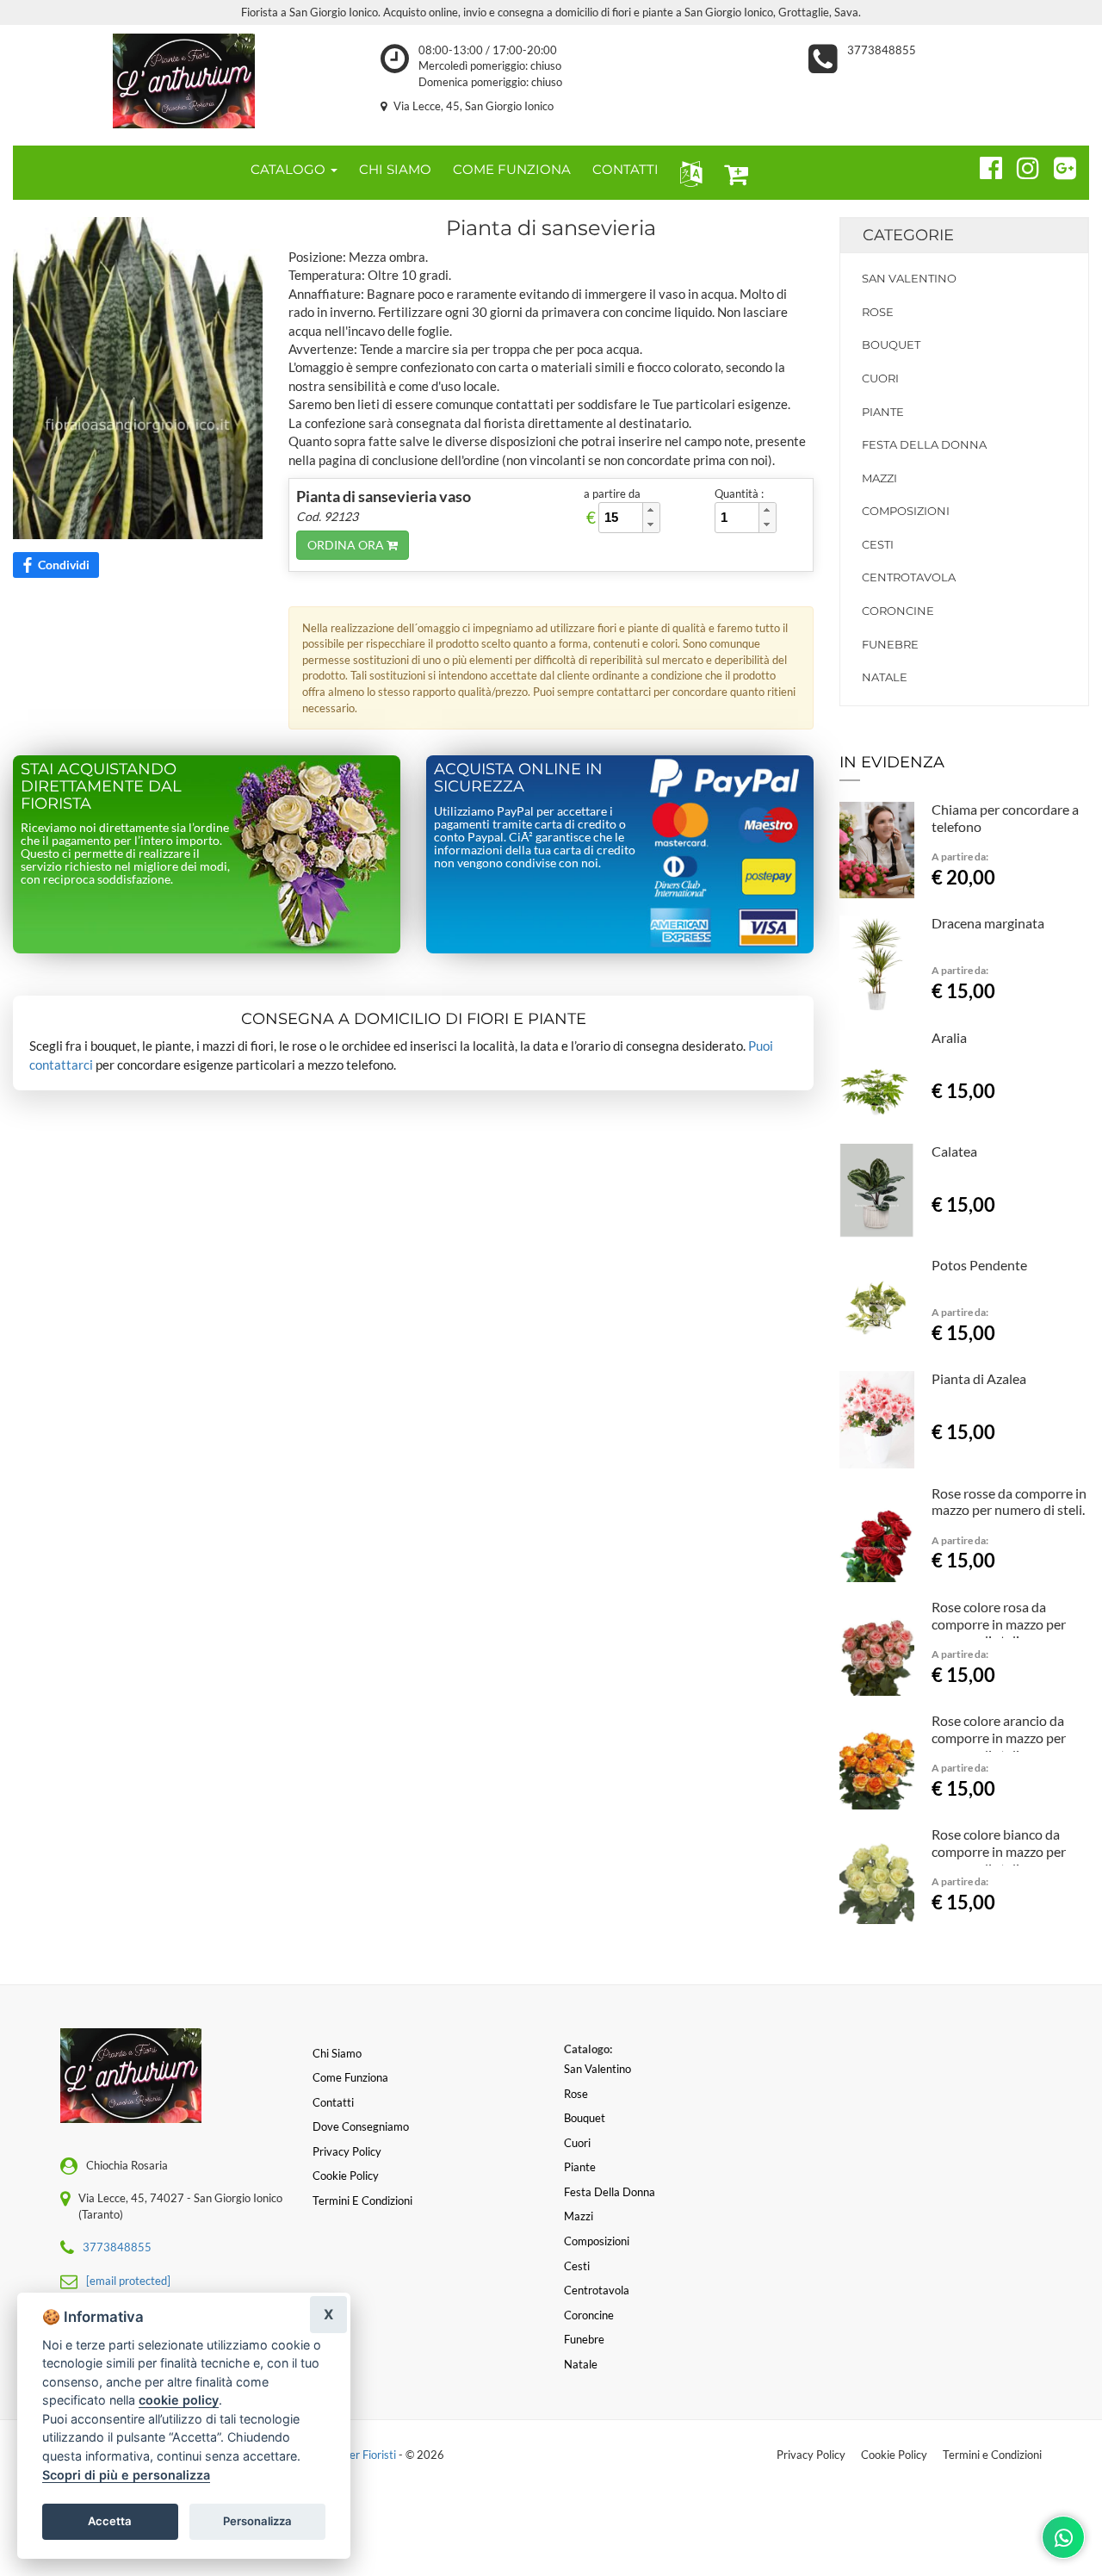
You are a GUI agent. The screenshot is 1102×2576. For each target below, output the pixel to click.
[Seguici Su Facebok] (984, 165)
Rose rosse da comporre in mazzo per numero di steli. (1009, 1502)
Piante (883, 412)
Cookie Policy (894, 2455)
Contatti (333, 2102)
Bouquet (891, 345)
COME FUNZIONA (512, 169)
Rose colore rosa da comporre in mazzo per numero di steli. (999, 1624)
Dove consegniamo (361, 2126)
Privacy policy (347, 2151)
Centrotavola (909, 577)
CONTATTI (625, 169)
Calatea (954, 1151)
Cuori (880, 378)
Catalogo (290, 169)
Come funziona (350, 2077)
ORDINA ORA (347, 545)
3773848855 (882, 50)
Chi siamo (337, 2053)
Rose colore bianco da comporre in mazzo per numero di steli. (999, 1851)
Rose (878, 312)
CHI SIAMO (395, 169)
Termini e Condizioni (992, 2455)
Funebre (890, 644)
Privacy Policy (811, 2455)
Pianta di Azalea (979, 1378)
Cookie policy (346, 2176)
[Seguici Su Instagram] (1021, 165)
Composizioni (906, 511)
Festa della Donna (924, 444)
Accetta (110, 2521)
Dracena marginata (988, 923)
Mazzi (879, 478)
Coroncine (898, 611)
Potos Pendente (979, 1265)
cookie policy (179, 2400)
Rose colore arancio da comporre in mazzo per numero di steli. (999, 1738)
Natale (885, 677)
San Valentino (909, 278)
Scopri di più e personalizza (126, 2475)
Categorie (908, 235)
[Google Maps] (1058, 165)
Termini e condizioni (362, 2200)
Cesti (878, 544)
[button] (687, 173)
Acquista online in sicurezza (518, 778)
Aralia (949, 1037)
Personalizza (257, 2521)
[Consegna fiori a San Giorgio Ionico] (184, 81)
